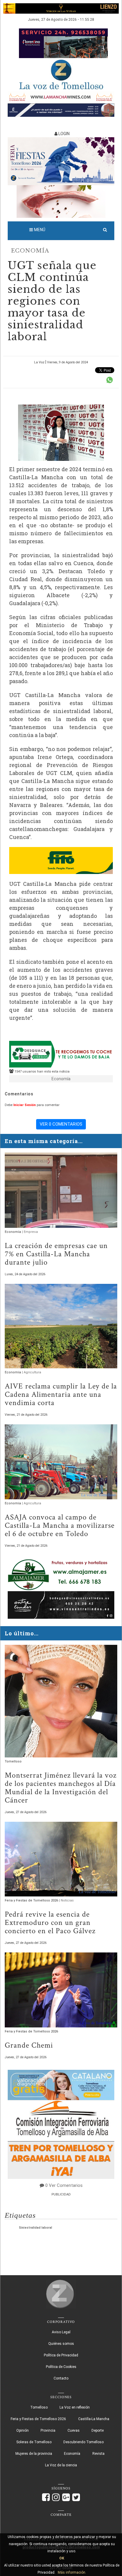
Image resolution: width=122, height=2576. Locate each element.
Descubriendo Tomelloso (84, 2442)
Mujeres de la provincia (34, 2454)
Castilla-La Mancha (94, 2419)
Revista (98, 2454)
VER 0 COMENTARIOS (61, 1124)
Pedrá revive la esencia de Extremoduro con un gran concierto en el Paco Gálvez (50, 1923)
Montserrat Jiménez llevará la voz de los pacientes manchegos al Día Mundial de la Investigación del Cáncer (61, 1788)
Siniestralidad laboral (36, 2228)
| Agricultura (32, 1372)
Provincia (48, 2430)
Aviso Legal (61, 2332)
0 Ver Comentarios (64, 2185)
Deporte (98, 2430)
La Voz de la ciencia (61, 2465)
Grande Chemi (29, 2045)
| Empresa (30, 1232)
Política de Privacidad (61, 2355)
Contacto (61, 2378)
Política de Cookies (61, 2367)
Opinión (23, 2430)
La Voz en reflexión (75, 2407)
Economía (30, 251)
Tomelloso (13, 1761)
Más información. (72, 2572)
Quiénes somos (61, 2344)
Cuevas (74, 2430)
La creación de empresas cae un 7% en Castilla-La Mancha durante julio (56, 1254)
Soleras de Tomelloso (34, 2442)
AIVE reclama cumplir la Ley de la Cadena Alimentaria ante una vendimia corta (61, 1394)
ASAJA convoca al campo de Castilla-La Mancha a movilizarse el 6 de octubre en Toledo (60, 1525)
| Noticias (66, 1900)
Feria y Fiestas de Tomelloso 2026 (32, 1900)
